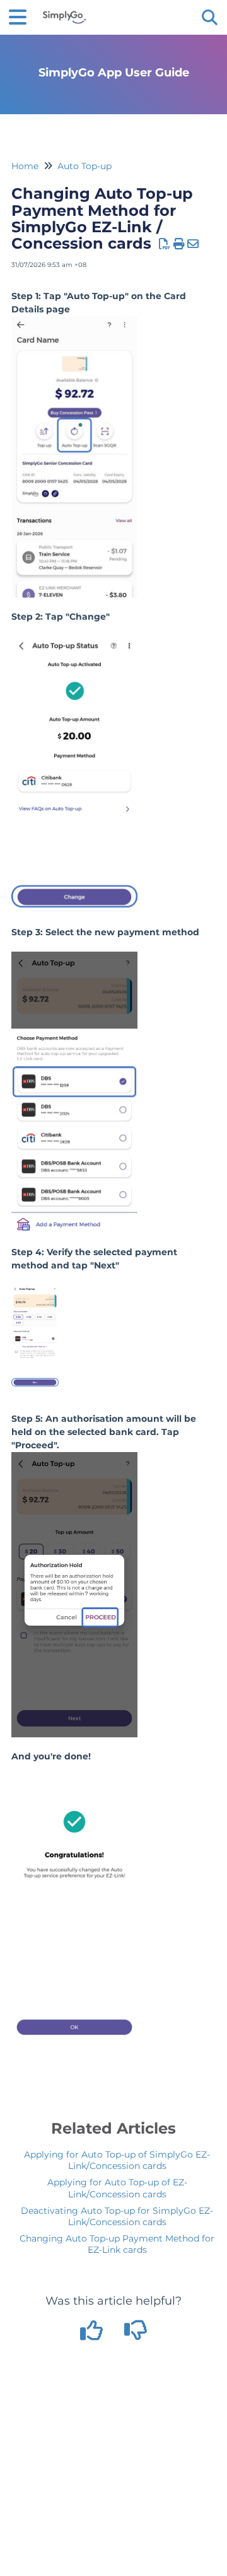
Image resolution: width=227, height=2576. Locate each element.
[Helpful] (93, 2335)
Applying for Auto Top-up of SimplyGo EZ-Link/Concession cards (117, 2160)
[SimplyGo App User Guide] (64, 11)
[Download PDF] (165, 244)
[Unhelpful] (136, 2335)
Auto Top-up (84, 166)
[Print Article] (179, 244)
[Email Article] (193, 244)
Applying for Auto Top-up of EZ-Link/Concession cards (117, 2188)
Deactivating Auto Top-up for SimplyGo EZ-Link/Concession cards (117, 2216)
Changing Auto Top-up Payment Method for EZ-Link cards (117, 2244)
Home (25, 166)
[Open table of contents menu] (22, 15)
